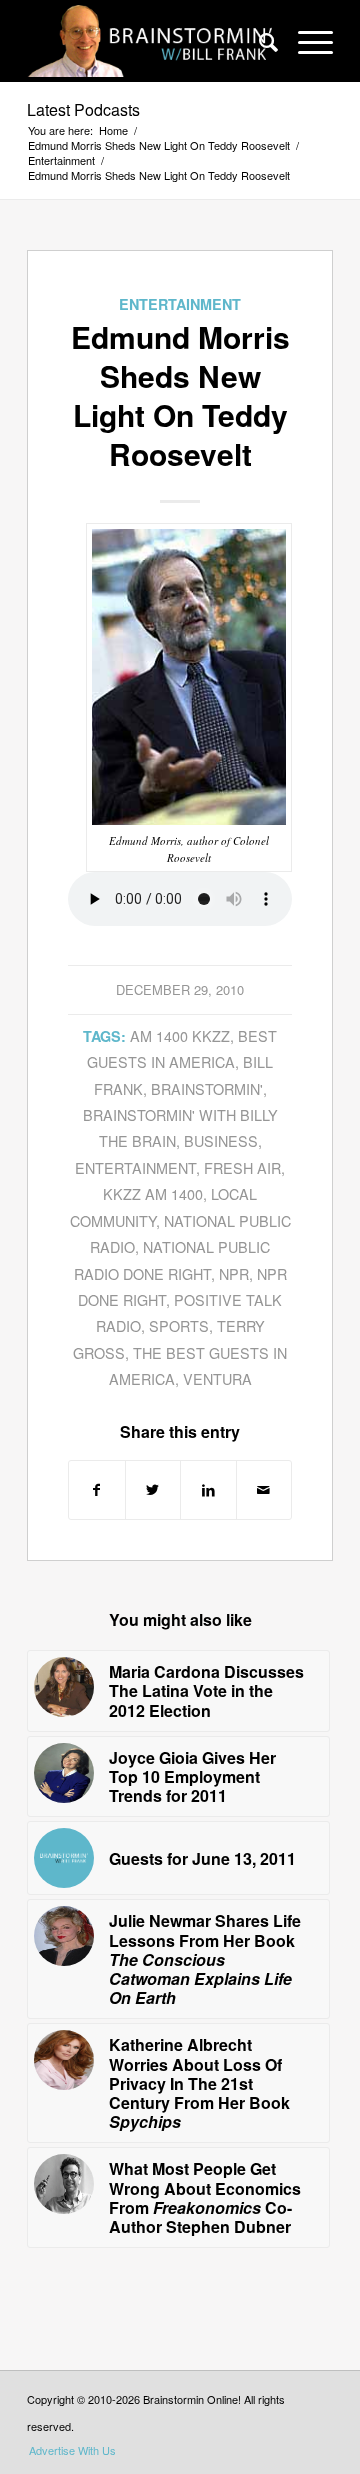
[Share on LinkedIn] (208, 1489)
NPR (234, 1273)
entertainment (135, 1167)
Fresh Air (242, 1167)
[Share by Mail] (264, 1489)
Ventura (217, 1378)
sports (179, 1325)
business (221, 1140)
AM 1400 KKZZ (180, 1035)
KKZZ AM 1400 (153, 1193)
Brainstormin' (207, 1088)
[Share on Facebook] (97, 1489)
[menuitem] (258, 41)
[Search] (258, 41)
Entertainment (180, 304)
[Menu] (305, 41)
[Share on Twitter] (153, 1489)
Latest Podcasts (83, 109)
